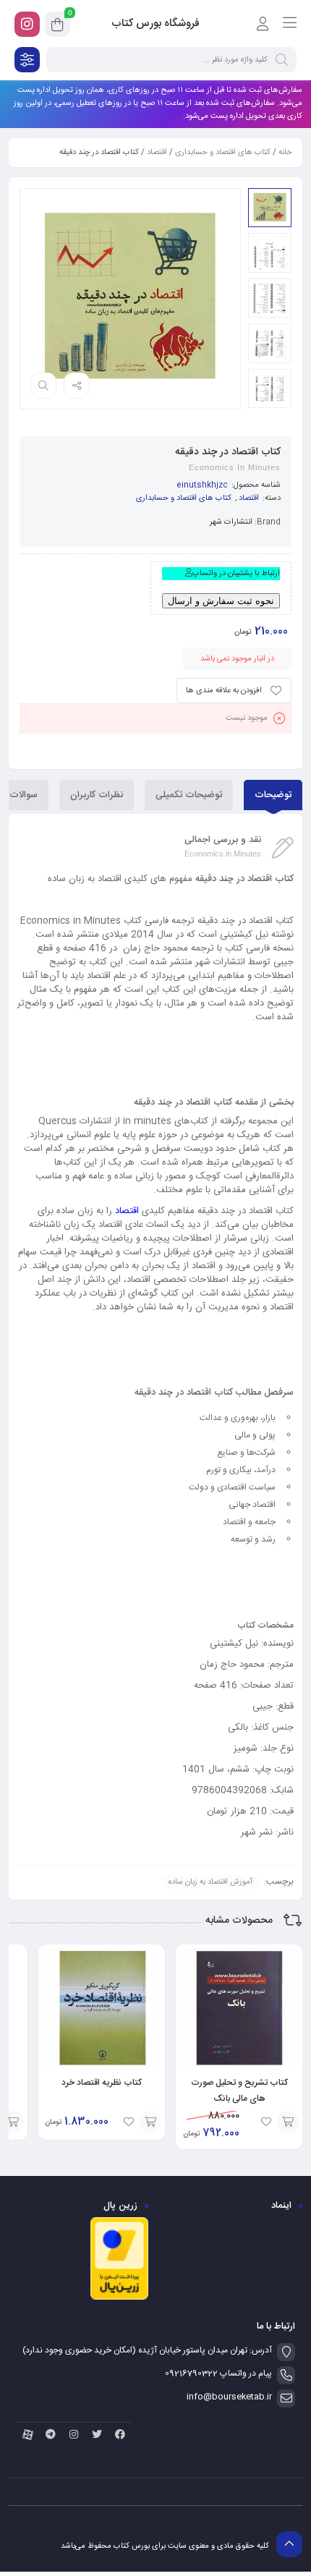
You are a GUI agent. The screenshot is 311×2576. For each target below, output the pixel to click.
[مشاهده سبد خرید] (57, 27)
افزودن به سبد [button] (288, 2122)
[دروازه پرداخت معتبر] (119, 2298)
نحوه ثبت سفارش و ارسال (221, 601)
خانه (285, 153)
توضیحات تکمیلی (189, 795)
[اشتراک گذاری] (77, 386)
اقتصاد (157, 153)
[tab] (273, 795)
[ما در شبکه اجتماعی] (27, 24)
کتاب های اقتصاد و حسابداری (223, 153)
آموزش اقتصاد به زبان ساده (210, 1882)
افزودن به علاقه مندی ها (224, 691)
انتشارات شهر (231, 522)
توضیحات (273, 795)
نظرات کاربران (97, 795)
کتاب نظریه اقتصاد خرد (102, 2083)
